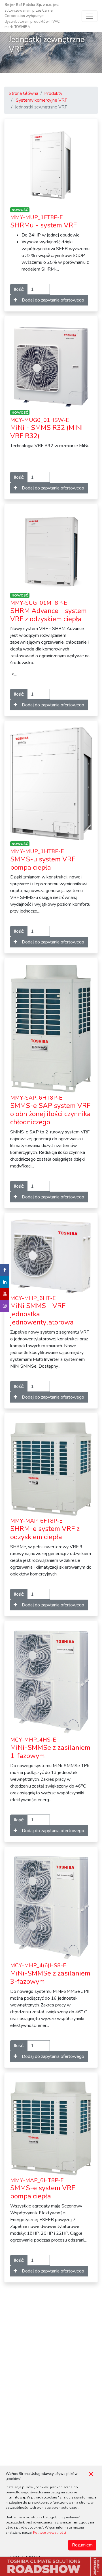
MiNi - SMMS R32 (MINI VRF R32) (46, 429)
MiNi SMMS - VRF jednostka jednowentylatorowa (42, 1311)
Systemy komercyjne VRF (42, 100)
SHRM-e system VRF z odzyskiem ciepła (45, 1529)
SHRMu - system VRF (43, 222)
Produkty (53, 93)
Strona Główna (24, 93)
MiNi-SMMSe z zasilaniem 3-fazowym (50, 1974)
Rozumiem (82, 2545)
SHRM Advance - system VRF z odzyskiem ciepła (48, 611)
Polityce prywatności (50, 2533)
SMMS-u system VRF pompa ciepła (43, 860)
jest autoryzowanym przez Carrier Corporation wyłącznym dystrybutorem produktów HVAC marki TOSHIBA (32, 16)
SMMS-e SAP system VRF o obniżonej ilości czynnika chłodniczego (50, 1110)
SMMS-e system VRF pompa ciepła (43, 2189)
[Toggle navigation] (90, 16)
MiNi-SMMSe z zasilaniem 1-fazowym (50, 1748)
